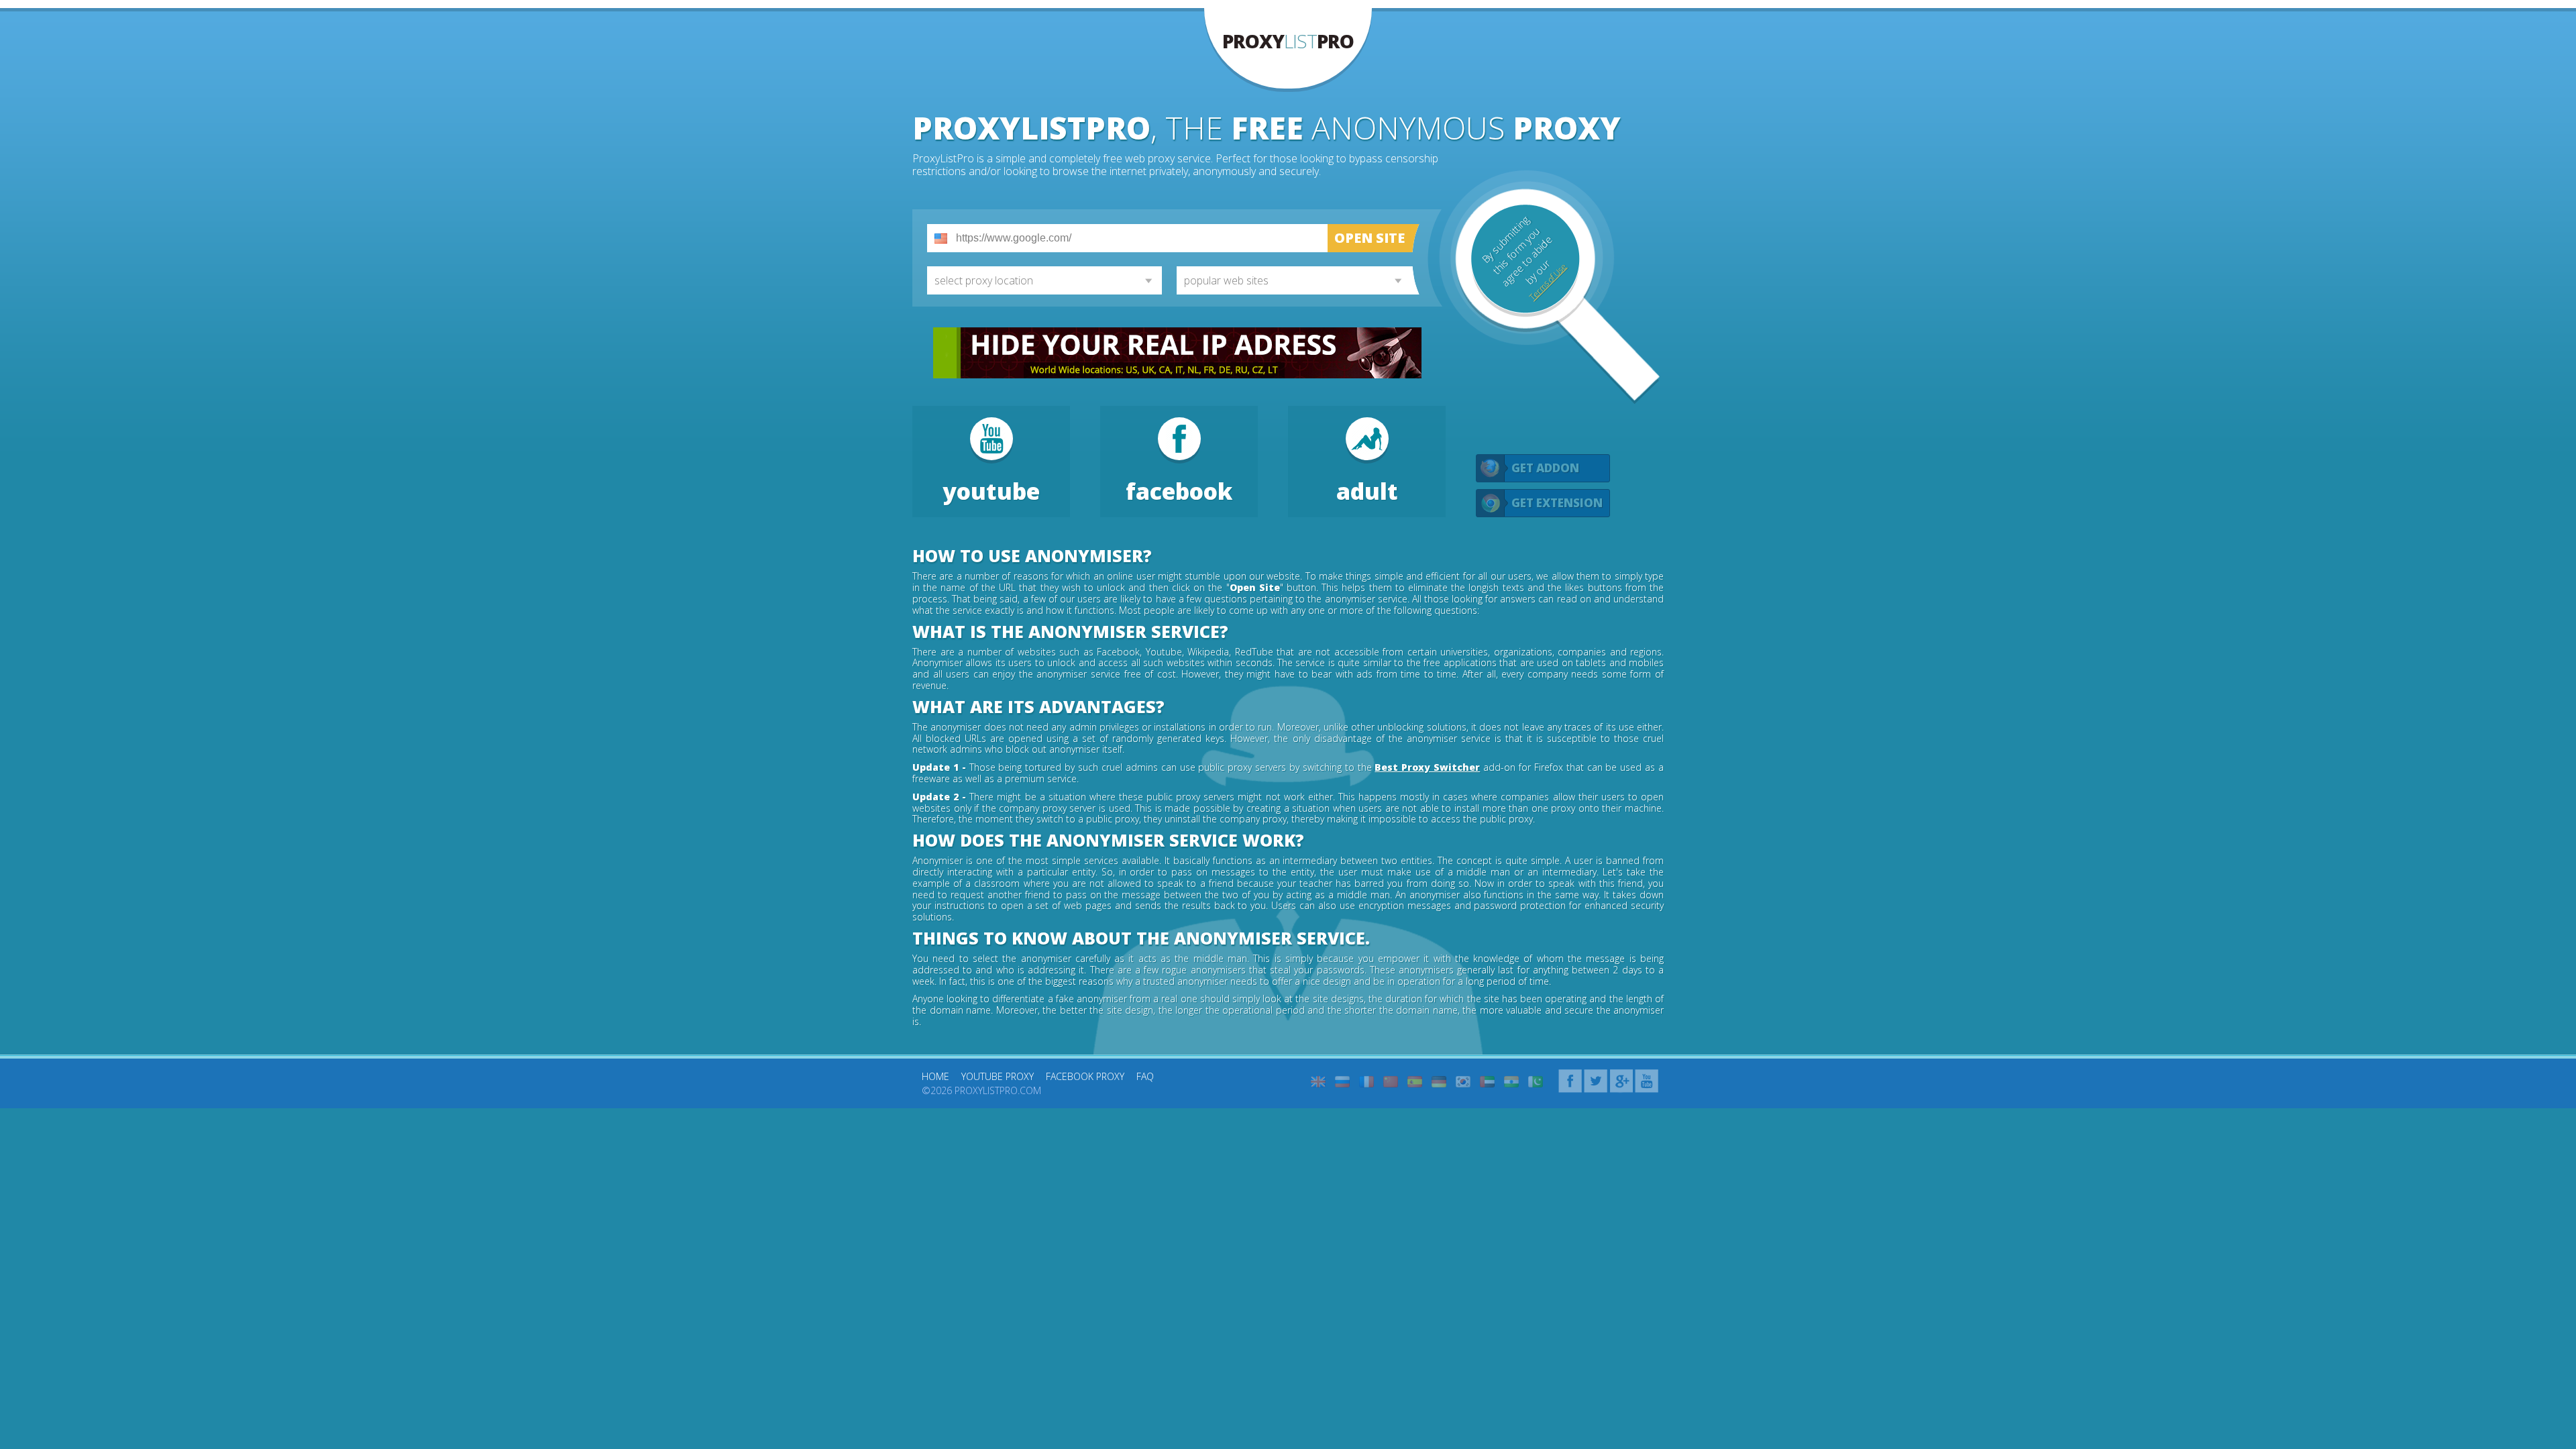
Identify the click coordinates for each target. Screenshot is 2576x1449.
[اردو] (1536, 1082)
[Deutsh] (1439, 1082)
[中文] (1391, 1082)
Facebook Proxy (1085, 1076)
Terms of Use (1548, 282)
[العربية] (1487, 1082)
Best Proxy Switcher (1427, 767)
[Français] (1366, 1082)
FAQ (1145, 1076)
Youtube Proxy (998, 1076)
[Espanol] (1415, 1082)
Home (935, 1076)
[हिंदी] (1511, 1082)
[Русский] (1342, 1082)
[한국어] (1463, 1082)
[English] (1318, 1082)
